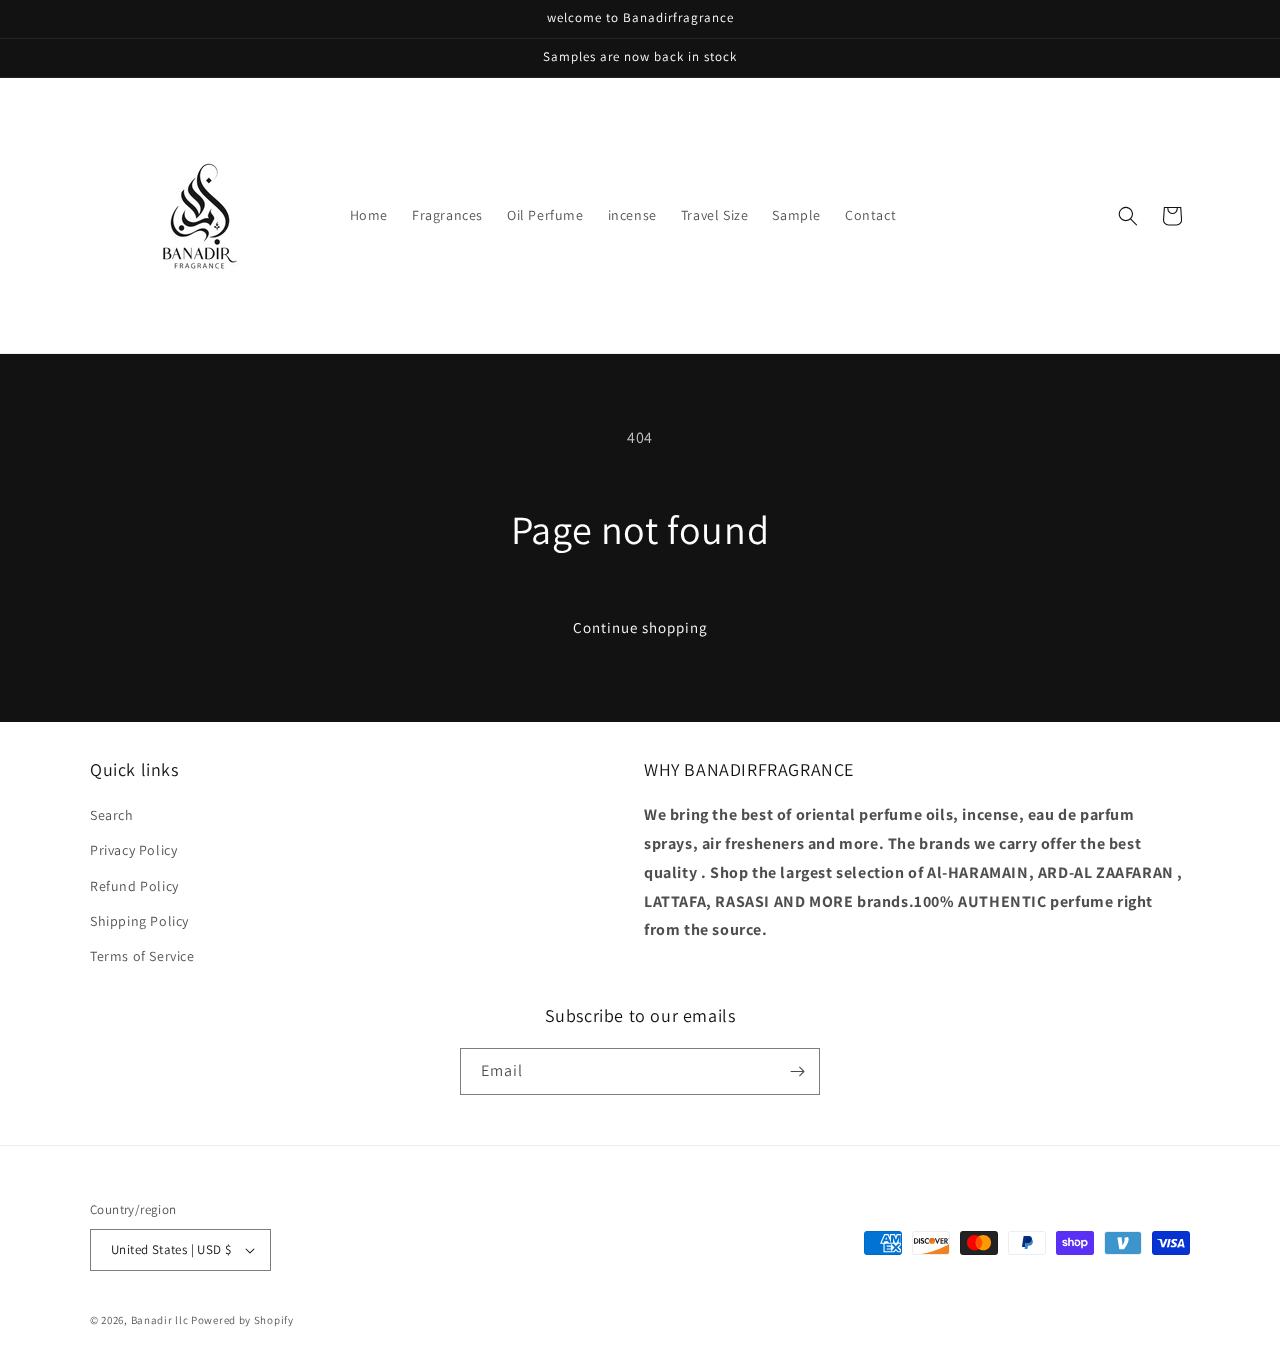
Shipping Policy (139, 921)
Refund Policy (134, 886)
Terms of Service (142, 956)
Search (112, 815)
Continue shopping (640, 627)
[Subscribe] (797, 1071)
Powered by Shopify (242, 1320)
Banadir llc (160, 1320)
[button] (1128, 216)
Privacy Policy (133, 850)
